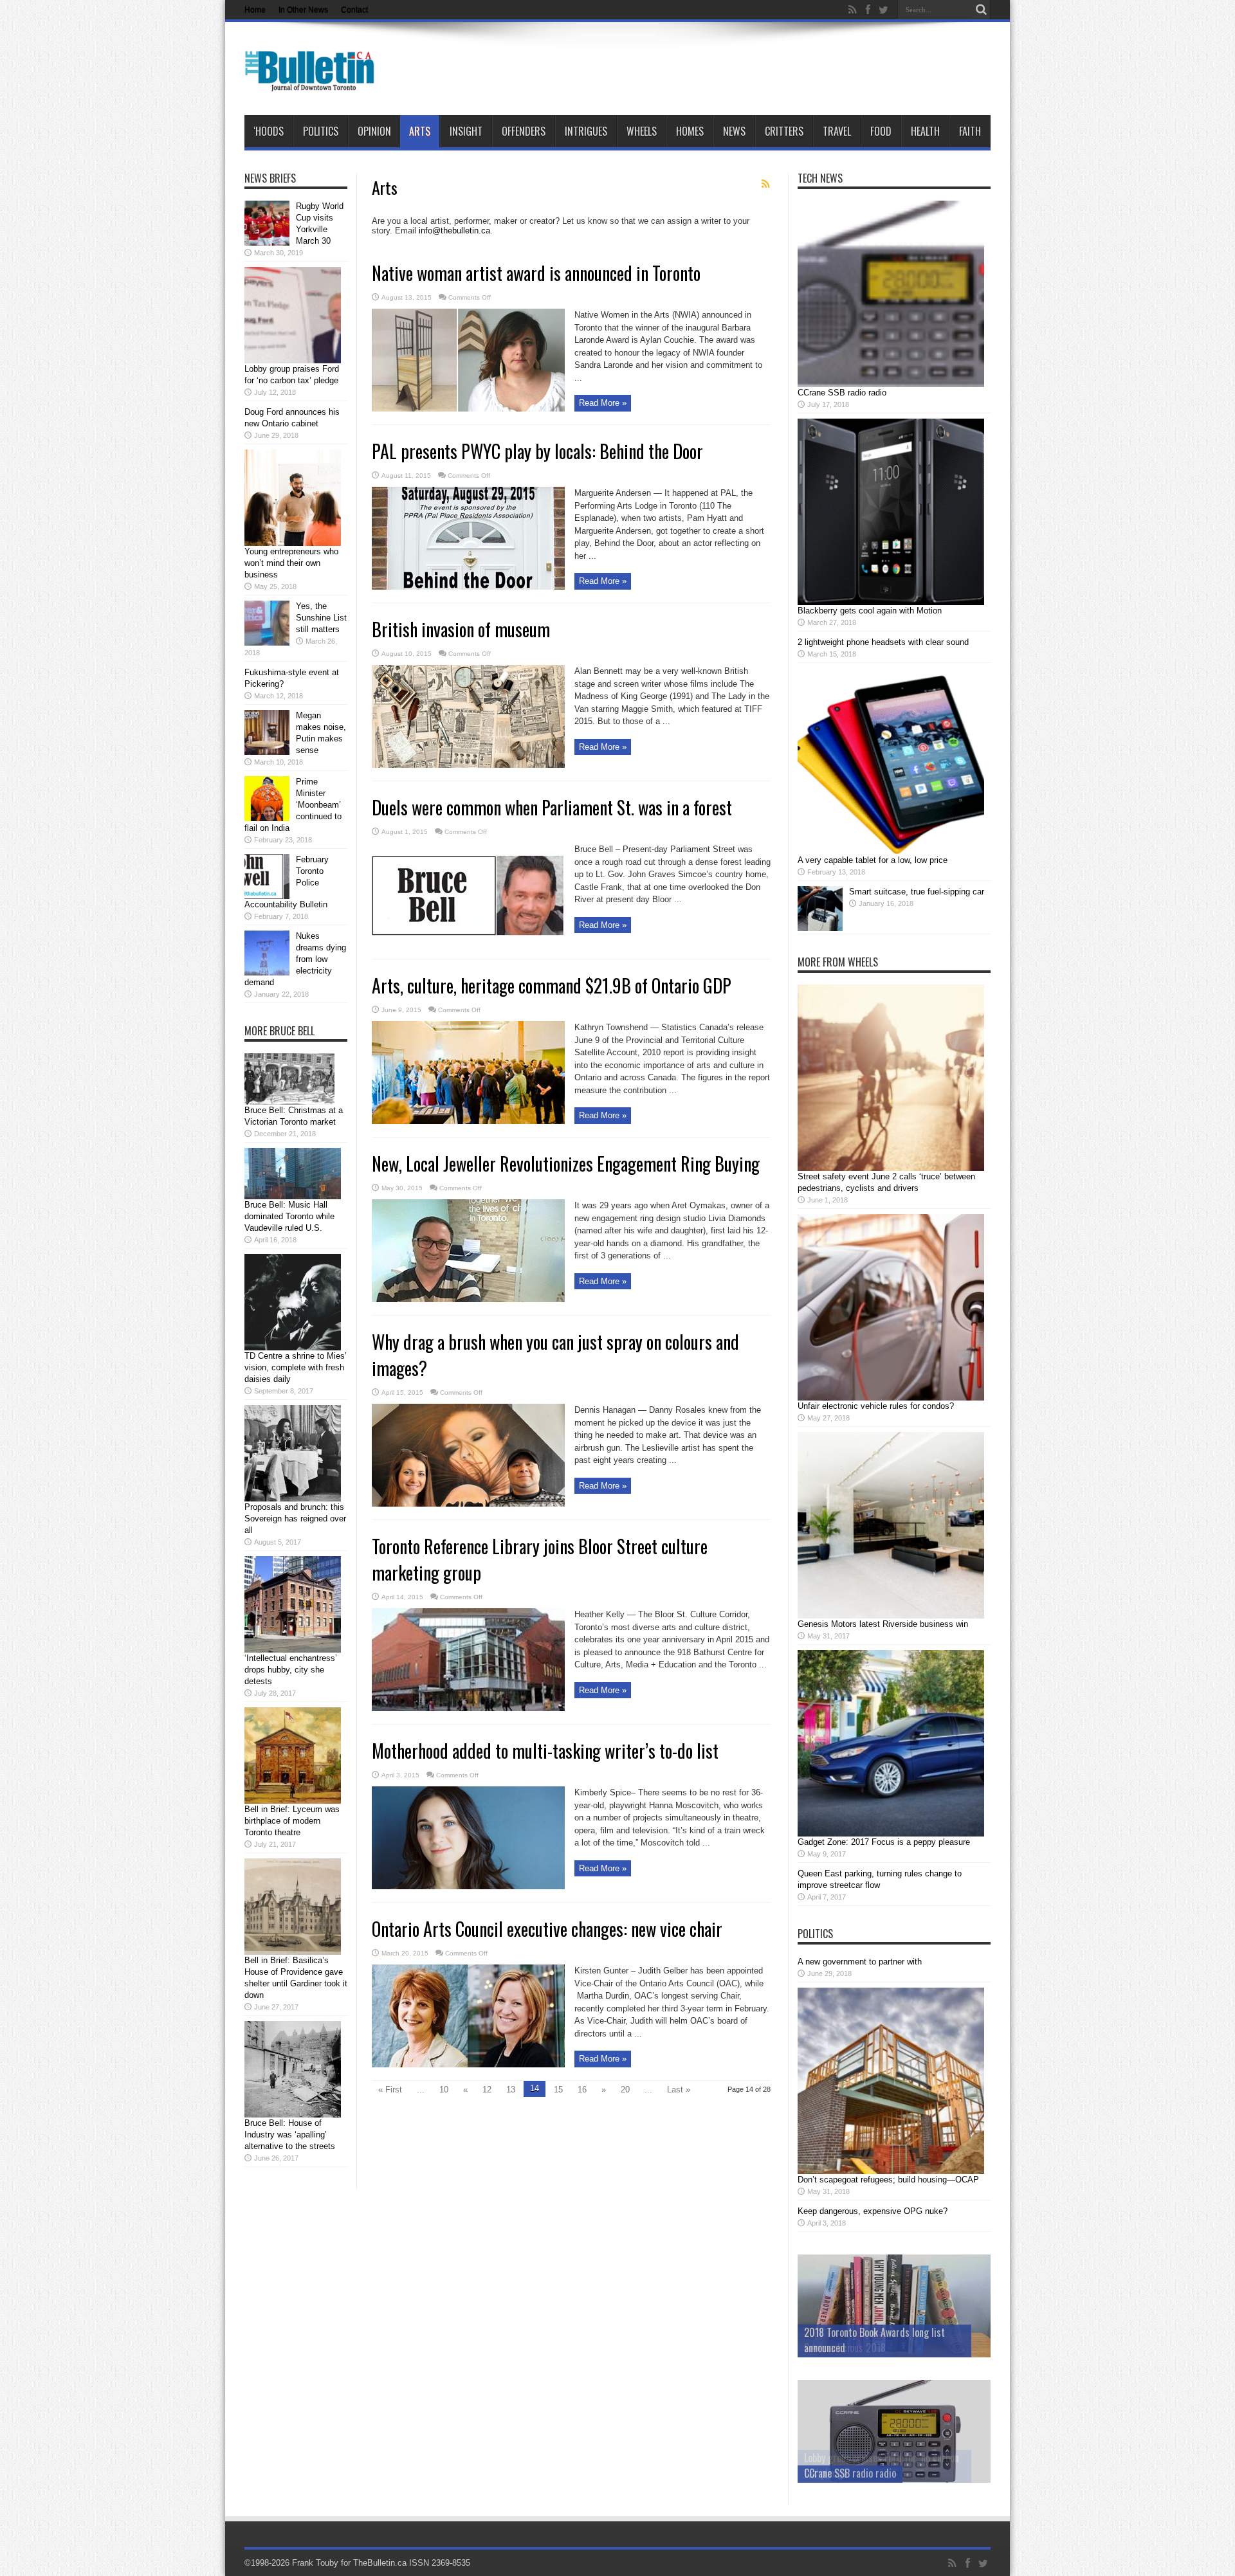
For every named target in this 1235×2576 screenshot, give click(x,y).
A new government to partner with (860, 1962)
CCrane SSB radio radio (842, 393)
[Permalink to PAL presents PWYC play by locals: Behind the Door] (468, 587)
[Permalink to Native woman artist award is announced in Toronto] (468, 409)
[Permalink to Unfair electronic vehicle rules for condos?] (891, 1398)
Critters (784, 131)
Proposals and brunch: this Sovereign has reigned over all (295, 1519)
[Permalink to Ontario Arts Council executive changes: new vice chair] (468, 2064)
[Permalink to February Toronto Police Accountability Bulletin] (267, 896)
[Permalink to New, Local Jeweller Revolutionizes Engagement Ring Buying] (468, 1299)
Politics (321, 131)
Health (925, 131)
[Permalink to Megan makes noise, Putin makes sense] (267, 752)
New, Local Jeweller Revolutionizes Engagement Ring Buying (566, 1164)
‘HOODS (269, 131)
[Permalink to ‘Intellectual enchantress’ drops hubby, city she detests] (293, 1650)
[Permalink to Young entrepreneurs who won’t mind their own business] (293, 543)
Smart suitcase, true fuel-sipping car (917, 892)
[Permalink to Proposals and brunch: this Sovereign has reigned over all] (293, 1499)
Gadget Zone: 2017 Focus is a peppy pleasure (884, 1842)
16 (582, 2090)
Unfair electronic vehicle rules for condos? (876, 1406)
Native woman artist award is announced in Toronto (536, 273)
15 (558, 2090)
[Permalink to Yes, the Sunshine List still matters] (267, 643)
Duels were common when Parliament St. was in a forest (552, 807)
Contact (354, 10)
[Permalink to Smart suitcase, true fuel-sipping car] (820, 928)
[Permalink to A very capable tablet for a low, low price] (891, 852)
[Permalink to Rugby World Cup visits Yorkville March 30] (267, 243)
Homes (690, 131)
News (734, 131)
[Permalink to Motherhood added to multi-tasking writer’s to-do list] (468, 1886)
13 (511, 2090)
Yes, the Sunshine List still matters (321, 618)
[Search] (981, 10)
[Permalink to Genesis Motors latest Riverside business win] (891, 1616)
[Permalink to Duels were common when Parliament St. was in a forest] (468, 943)
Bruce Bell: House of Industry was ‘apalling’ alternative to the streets (290, 2135)
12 (487, 2090)
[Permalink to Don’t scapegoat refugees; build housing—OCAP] (891, 2171)
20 (625, 2090)
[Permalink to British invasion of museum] (468, 765)
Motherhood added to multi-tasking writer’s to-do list (545, 1751)
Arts (420, 131)
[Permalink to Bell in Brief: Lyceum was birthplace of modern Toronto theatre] (293, 1801)
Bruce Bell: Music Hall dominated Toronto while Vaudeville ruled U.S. (289, 1216)
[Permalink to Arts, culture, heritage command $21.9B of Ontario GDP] (468, 1121)
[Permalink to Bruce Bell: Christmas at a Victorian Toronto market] (289, 1102)
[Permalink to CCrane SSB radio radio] (891, 384)
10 (444, 2090)
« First (390, 2090)
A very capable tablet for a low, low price (873, 860)
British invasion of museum (461, 629)
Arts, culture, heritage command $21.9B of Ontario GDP (552, 985)
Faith (970, 131)
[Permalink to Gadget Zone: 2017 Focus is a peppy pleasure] (891, 1834)
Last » (679, 2090)
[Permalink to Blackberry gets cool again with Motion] (891, 602)
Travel (837, 131)
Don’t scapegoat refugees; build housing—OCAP (888, 2180)
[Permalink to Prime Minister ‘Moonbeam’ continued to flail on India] (267, 818)
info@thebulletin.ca (454, 231)
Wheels (642, 131)
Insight (466, 131)
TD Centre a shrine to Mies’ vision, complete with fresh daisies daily (296, 1367)
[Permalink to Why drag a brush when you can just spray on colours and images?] (468, 1504)
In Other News (303, 10)
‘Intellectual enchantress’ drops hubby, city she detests (291, 1670)
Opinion (374, 131)
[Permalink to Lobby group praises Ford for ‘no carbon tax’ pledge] (293, 360)
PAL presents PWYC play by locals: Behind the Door (537, 451)
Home (255, 10)
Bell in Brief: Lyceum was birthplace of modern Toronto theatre (292, 1821)
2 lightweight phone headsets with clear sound (883, 642)
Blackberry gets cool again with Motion (870, 611)
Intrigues (586, 131)
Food (881, 131)
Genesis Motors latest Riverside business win (883, 1624)
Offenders (524, 131)
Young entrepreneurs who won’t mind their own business (291, 563)
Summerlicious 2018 (845, 2348)
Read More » (603, 403)
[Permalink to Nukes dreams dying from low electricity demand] (267, 973)
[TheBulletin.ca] (314, 83)
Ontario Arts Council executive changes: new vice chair (547, 1929)
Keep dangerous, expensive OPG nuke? (873, 2211)
